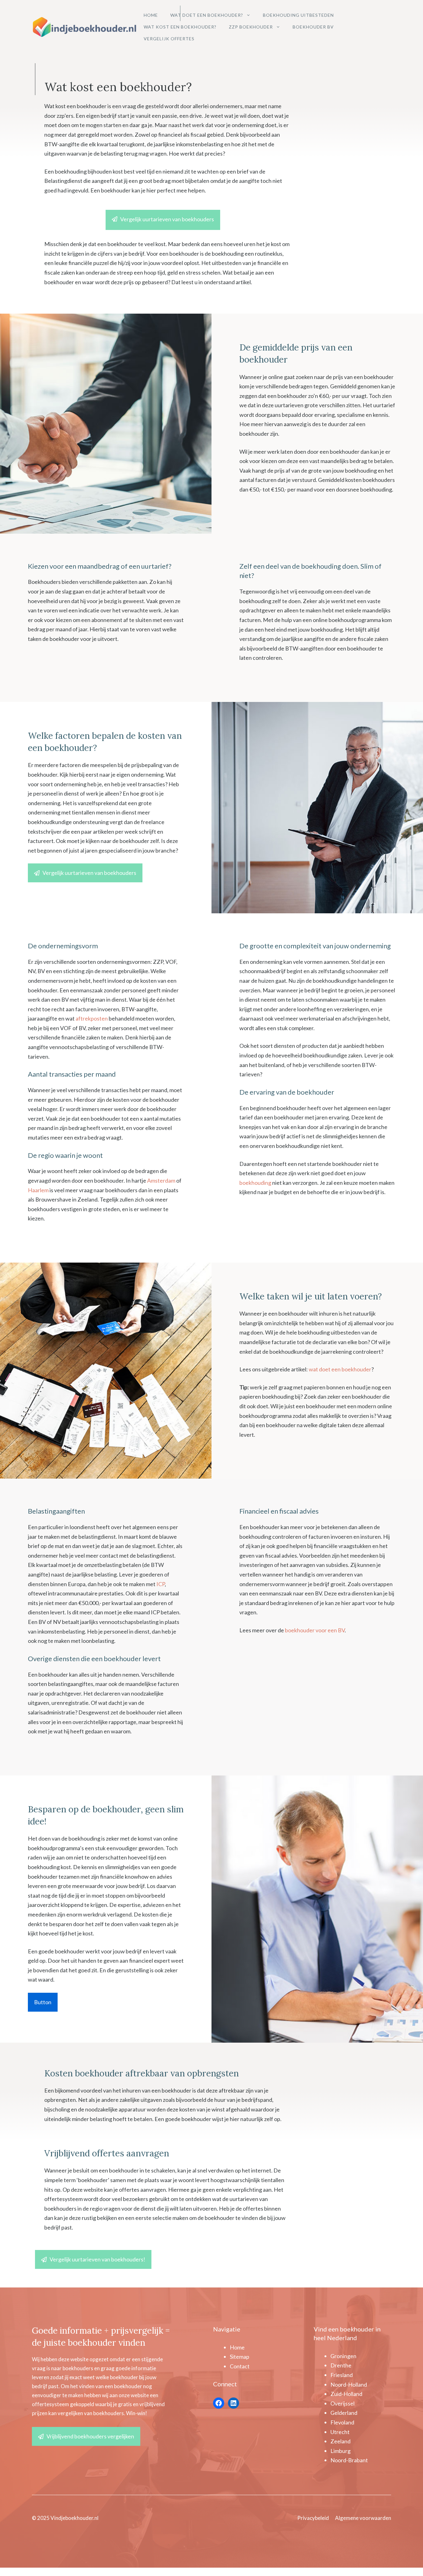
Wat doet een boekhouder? (207, 15)
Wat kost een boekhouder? (180, 27)
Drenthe (341, 2365)
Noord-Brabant (349, 2460)
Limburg (340, 2451)
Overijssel (342, 2403)
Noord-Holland (349, 2384)
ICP (161, 1584)
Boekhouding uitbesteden (298, 15)
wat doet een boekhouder (340, 1369)
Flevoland (342, 2422)
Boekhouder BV (313, 27)
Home (151, 15)
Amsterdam (161, 1180)
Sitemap (240, 2357)
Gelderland (344, 2413)
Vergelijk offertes (169, 39)
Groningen (343, 2356)
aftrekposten (92, 1018)
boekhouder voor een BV (315, 1630)
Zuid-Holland (346, 2394)
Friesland (342, 2375)
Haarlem (38, 1190)
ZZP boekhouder (251, 27)
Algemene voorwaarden (363, 2518)
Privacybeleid (313, 2518)
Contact (240, 2366)
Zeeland (340, 2441)
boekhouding (255, 1183)
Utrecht (340, 2432)
